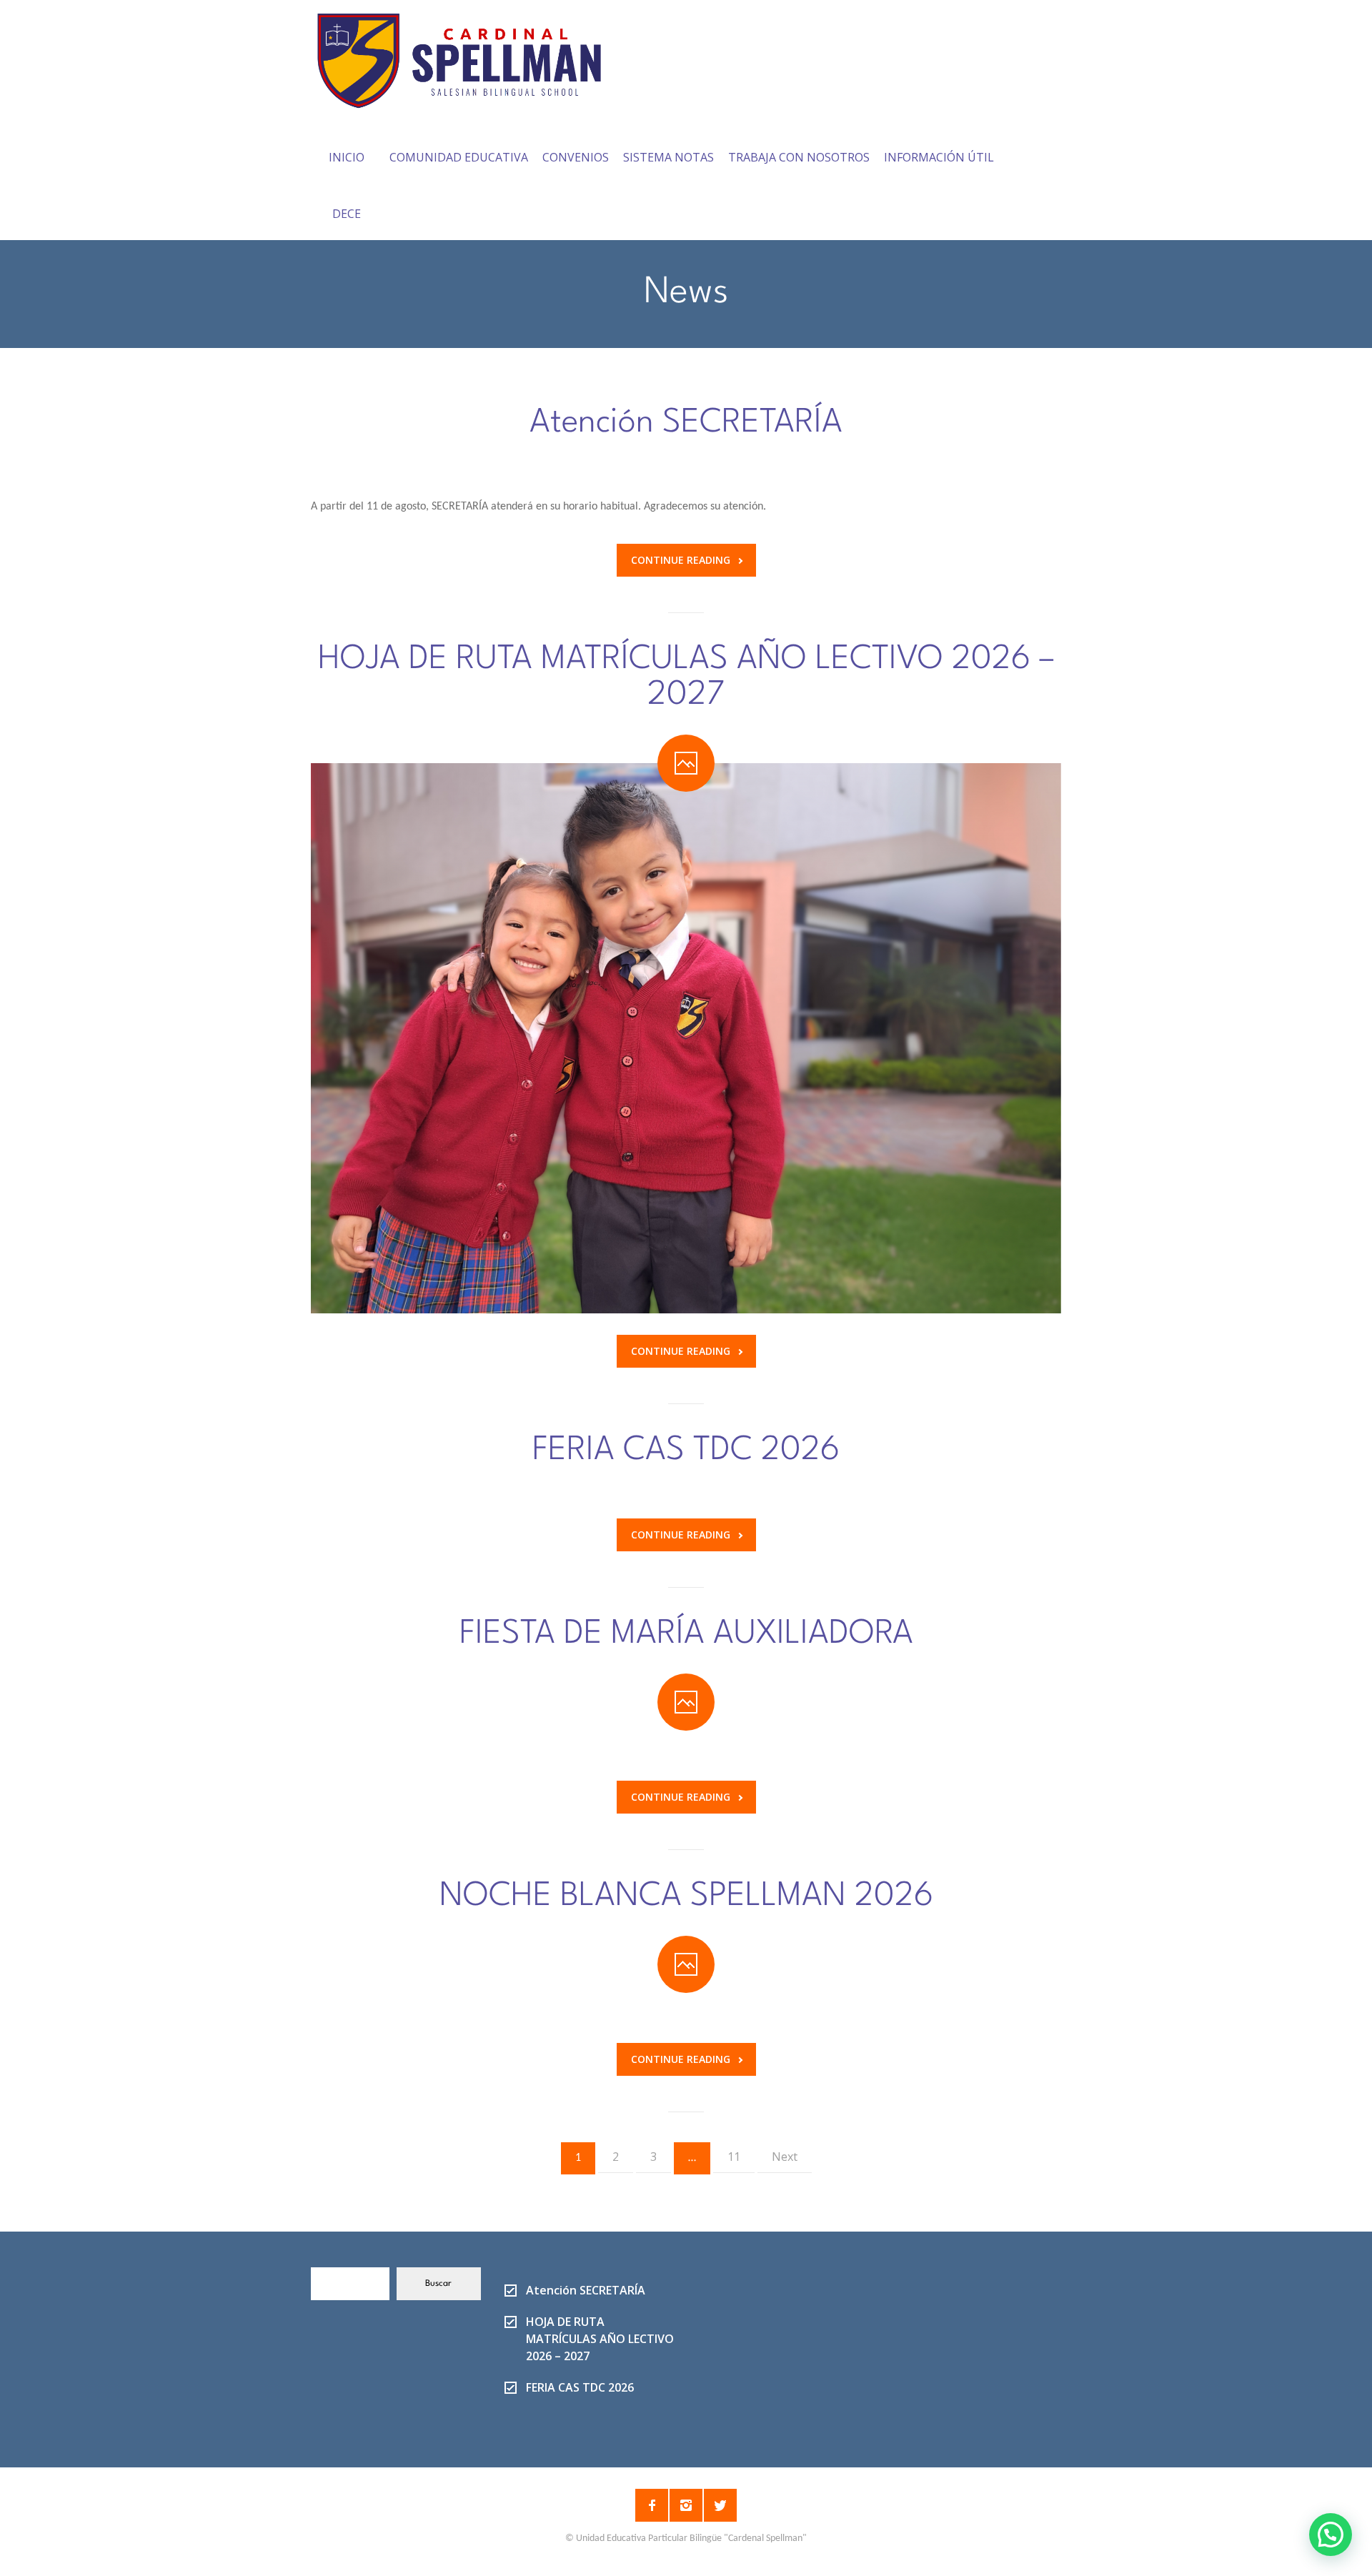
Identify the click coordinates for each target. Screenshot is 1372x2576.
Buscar (438, 2284)
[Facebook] (652, 2505)
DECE (347, 214)
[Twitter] (720, 2505)
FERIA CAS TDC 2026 (686, 1451)
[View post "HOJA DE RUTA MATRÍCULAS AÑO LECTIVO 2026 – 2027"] (686, 1038)
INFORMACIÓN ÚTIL (939, 157)
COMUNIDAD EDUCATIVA (459, 157)
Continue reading (681, 560)
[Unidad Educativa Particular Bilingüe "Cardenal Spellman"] (469, 56)
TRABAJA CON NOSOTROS (799, 157)
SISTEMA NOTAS (668, 157)
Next (785, 2157)
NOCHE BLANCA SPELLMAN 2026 (686, 1896)
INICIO (347, 157)
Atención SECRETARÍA (686, 423)
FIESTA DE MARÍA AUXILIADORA (686, 1634)
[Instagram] (686, 2505)
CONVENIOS (576, 157)
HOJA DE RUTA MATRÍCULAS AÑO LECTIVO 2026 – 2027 (686, 677)
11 (734, 2157)
